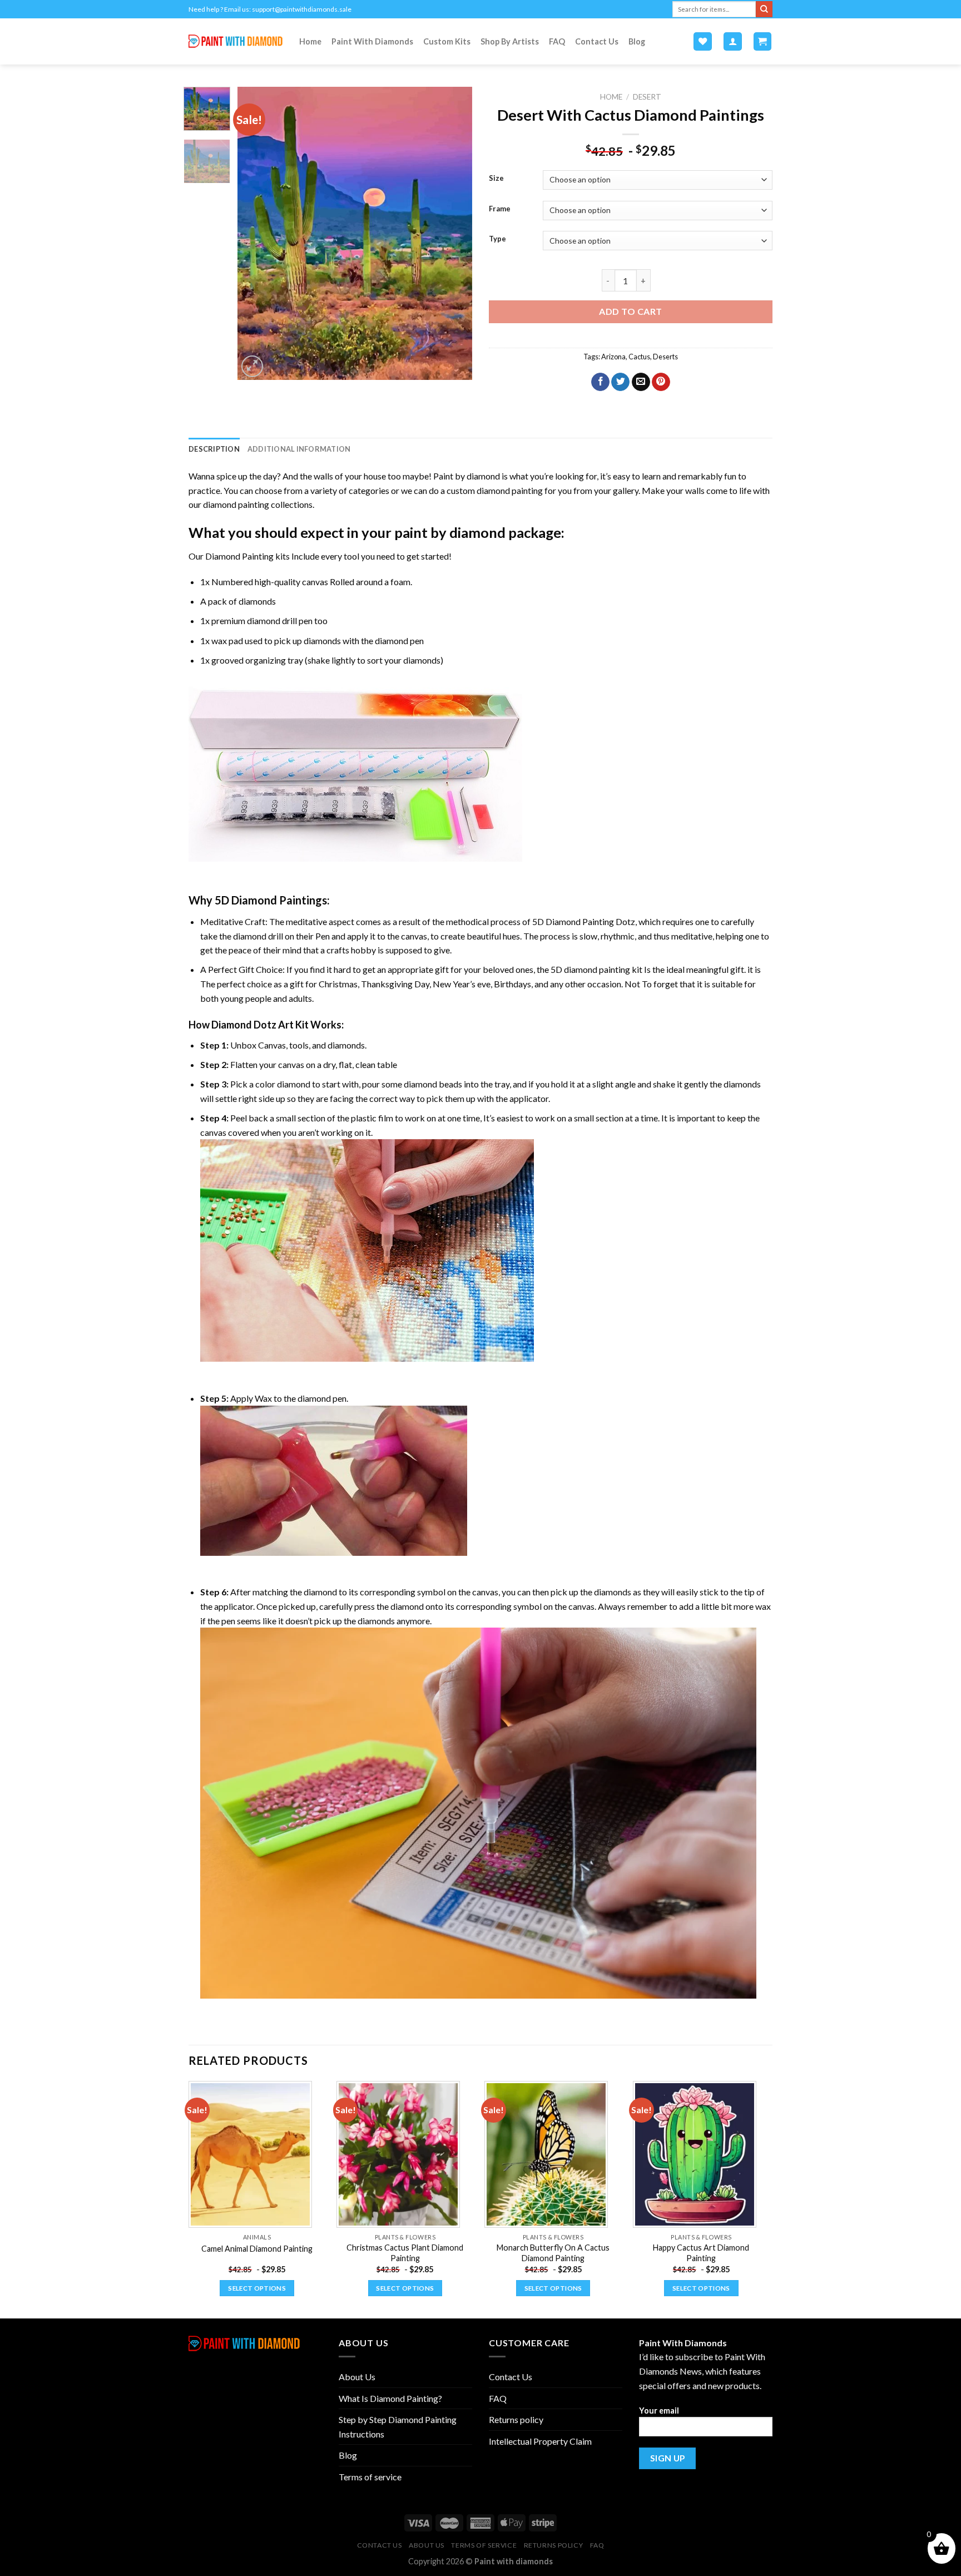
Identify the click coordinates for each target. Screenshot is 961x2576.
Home (310, 41)
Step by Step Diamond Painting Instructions (398, 2427)
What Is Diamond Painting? (390, 2398)
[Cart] (763, 41)
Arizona (613, 357)
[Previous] (256, 233)
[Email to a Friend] (641, 382)
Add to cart (630, 311)
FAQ (557, 41)
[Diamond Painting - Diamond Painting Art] (236, 41)
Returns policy (516, 2419)
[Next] (454, 233)
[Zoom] (252, 366)
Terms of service (370, 2477)
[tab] (214, 449)
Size (496, 179)
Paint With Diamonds (372, 41)
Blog (637, 41)
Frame (500, 209)
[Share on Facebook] (600, 382)
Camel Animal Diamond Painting (257, 2249)
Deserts (665, 357)
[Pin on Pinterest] (661, 382)
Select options (257, 2288)
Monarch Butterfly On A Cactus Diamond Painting (553, 2253)
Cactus (639, 357)
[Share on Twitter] (620, 382)
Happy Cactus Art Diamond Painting (701, 2253)
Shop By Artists (510, 41)
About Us (357, 2377)
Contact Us (597, 41)
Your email (659, 2411)
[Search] (764, 9)
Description (214, 449)
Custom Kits (447, 41)
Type (497, 239)
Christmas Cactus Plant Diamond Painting (405, 2253)
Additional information (299, 449)
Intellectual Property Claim (540, 2441)
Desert (647, 97)
